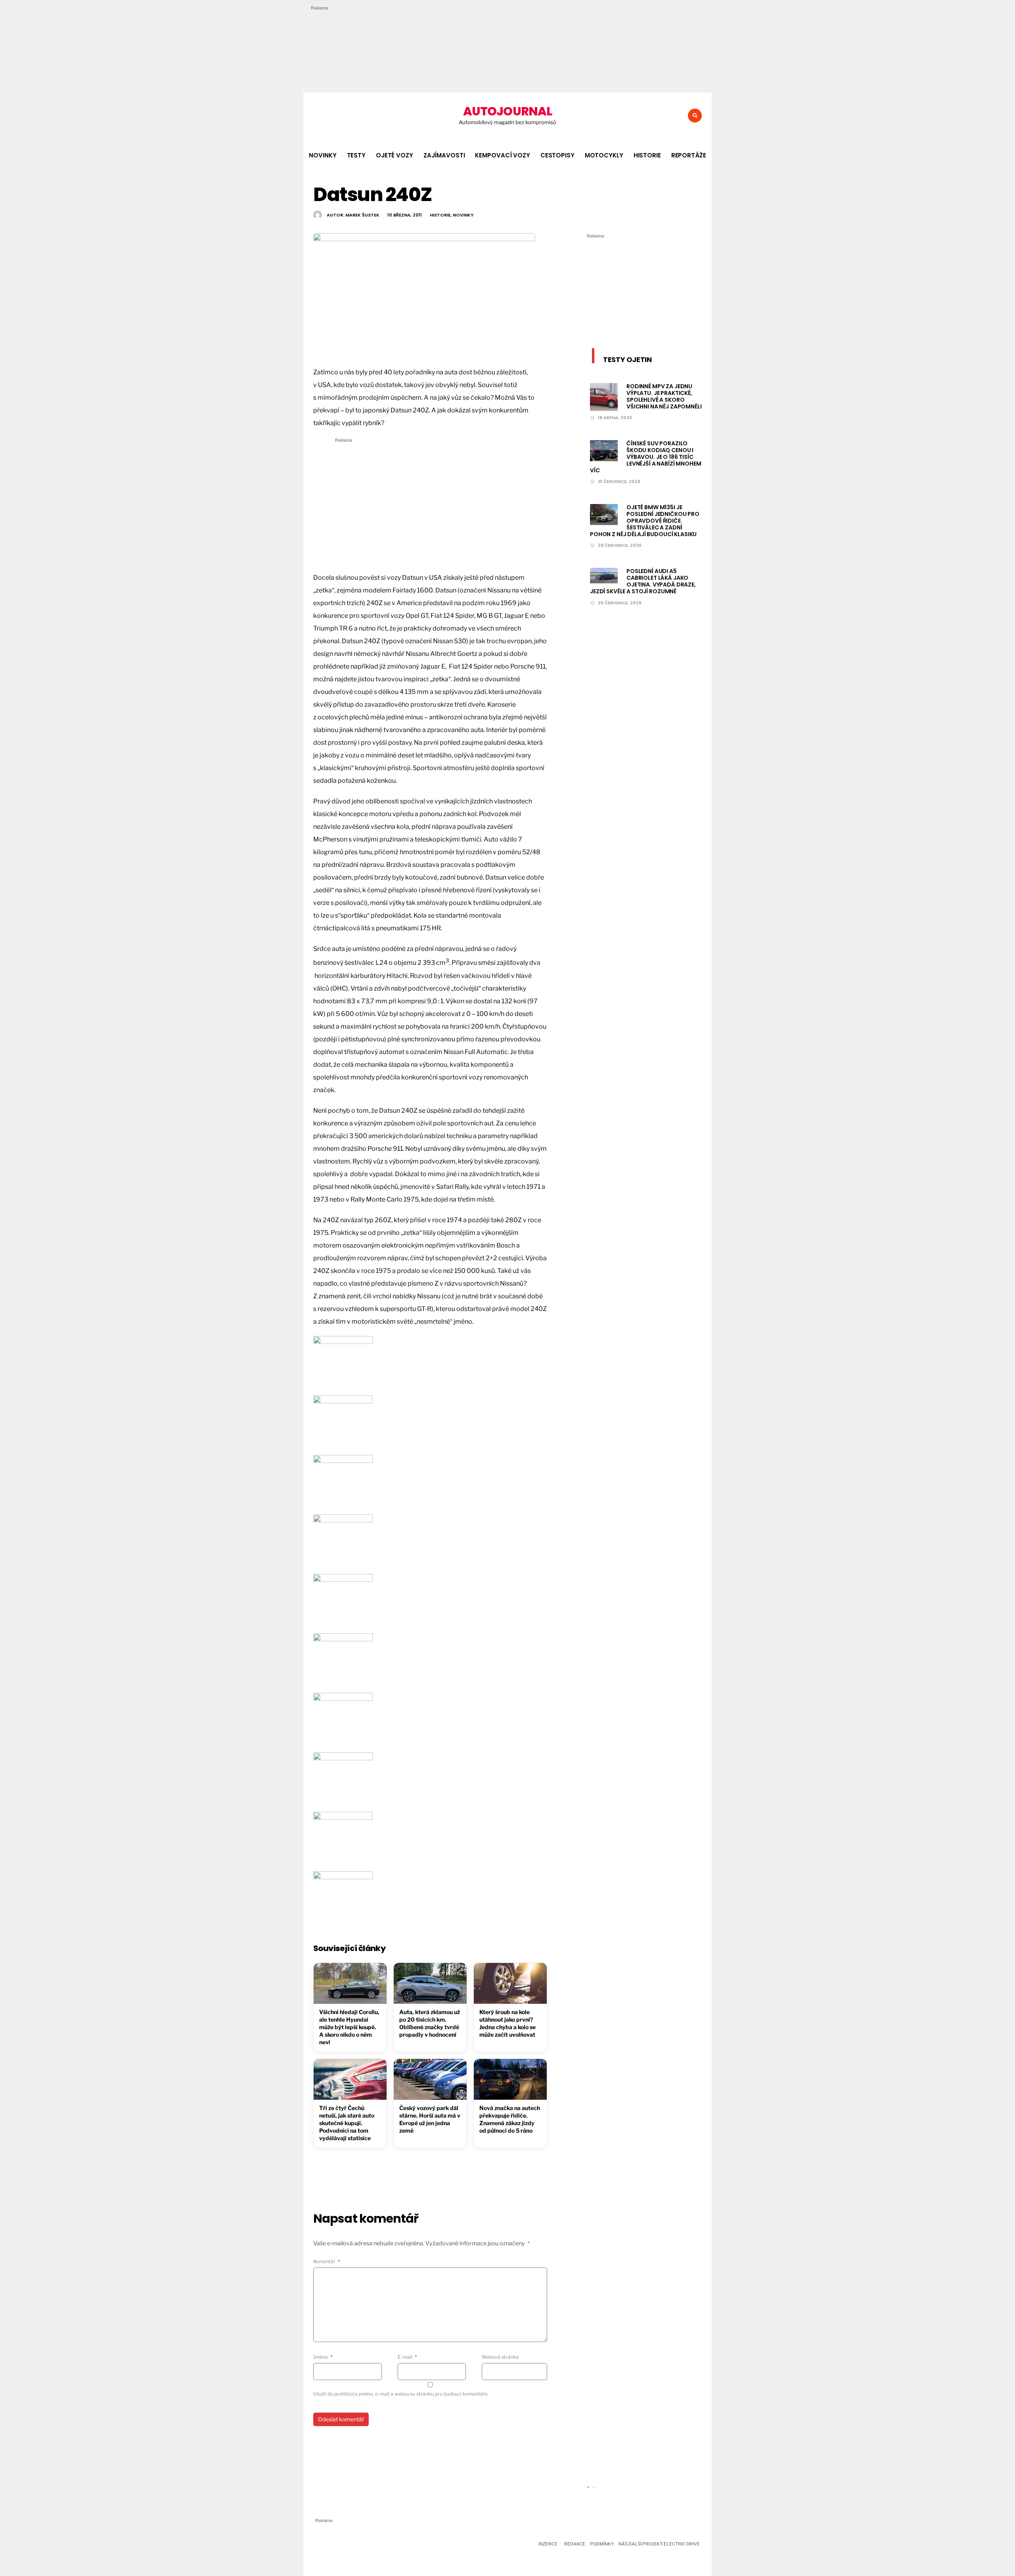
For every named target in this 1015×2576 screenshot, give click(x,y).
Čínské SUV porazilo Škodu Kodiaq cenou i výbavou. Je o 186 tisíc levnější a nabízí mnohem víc (646, 457)
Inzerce (548, 2544)
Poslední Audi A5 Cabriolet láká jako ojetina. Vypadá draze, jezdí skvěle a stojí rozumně (643, 581)
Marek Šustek (362, 215)
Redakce (575, 2544)
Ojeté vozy (395, 155)
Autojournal (507, 111)
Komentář (327, 2261)
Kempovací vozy (502, 155)
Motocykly (604, 155)
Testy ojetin (627, 359)
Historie (647, 155)
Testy (356, 155)
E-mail (407, 2357)
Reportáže (689, 155)
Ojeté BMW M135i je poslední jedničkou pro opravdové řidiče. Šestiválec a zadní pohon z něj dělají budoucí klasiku (645, 520)
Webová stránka (500, 2357)
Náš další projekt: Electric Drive (659, 2544)
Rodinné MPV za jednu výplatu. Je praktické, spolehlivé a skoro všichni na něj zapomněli (664, 396)
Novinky (323, 155)
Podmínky (602, 2544)
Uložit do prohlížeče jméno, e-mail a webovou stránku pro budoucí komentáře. (401, 2394)
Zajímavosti (444, 155)
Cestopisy (557, 155)
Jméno (323, 2357)
